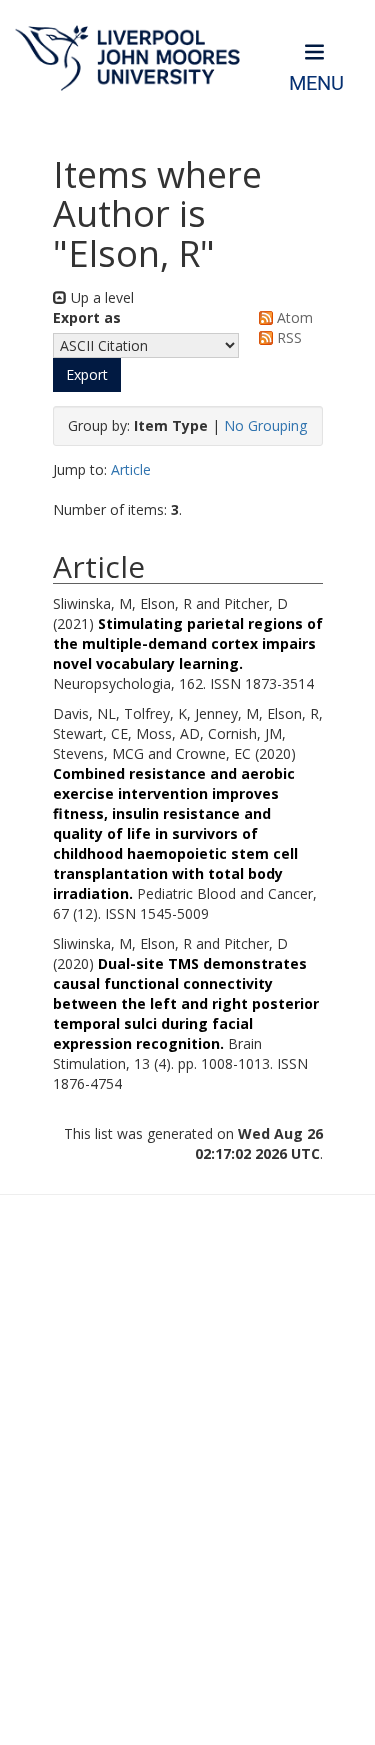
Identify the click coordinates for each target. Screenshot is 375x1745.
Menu (316, 83)
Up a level (100, 297)
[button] (87, 375)
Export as (87, 317)
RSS (287, 337)
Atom (293, 317)
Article (131, 469)
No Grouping (265, 425)
